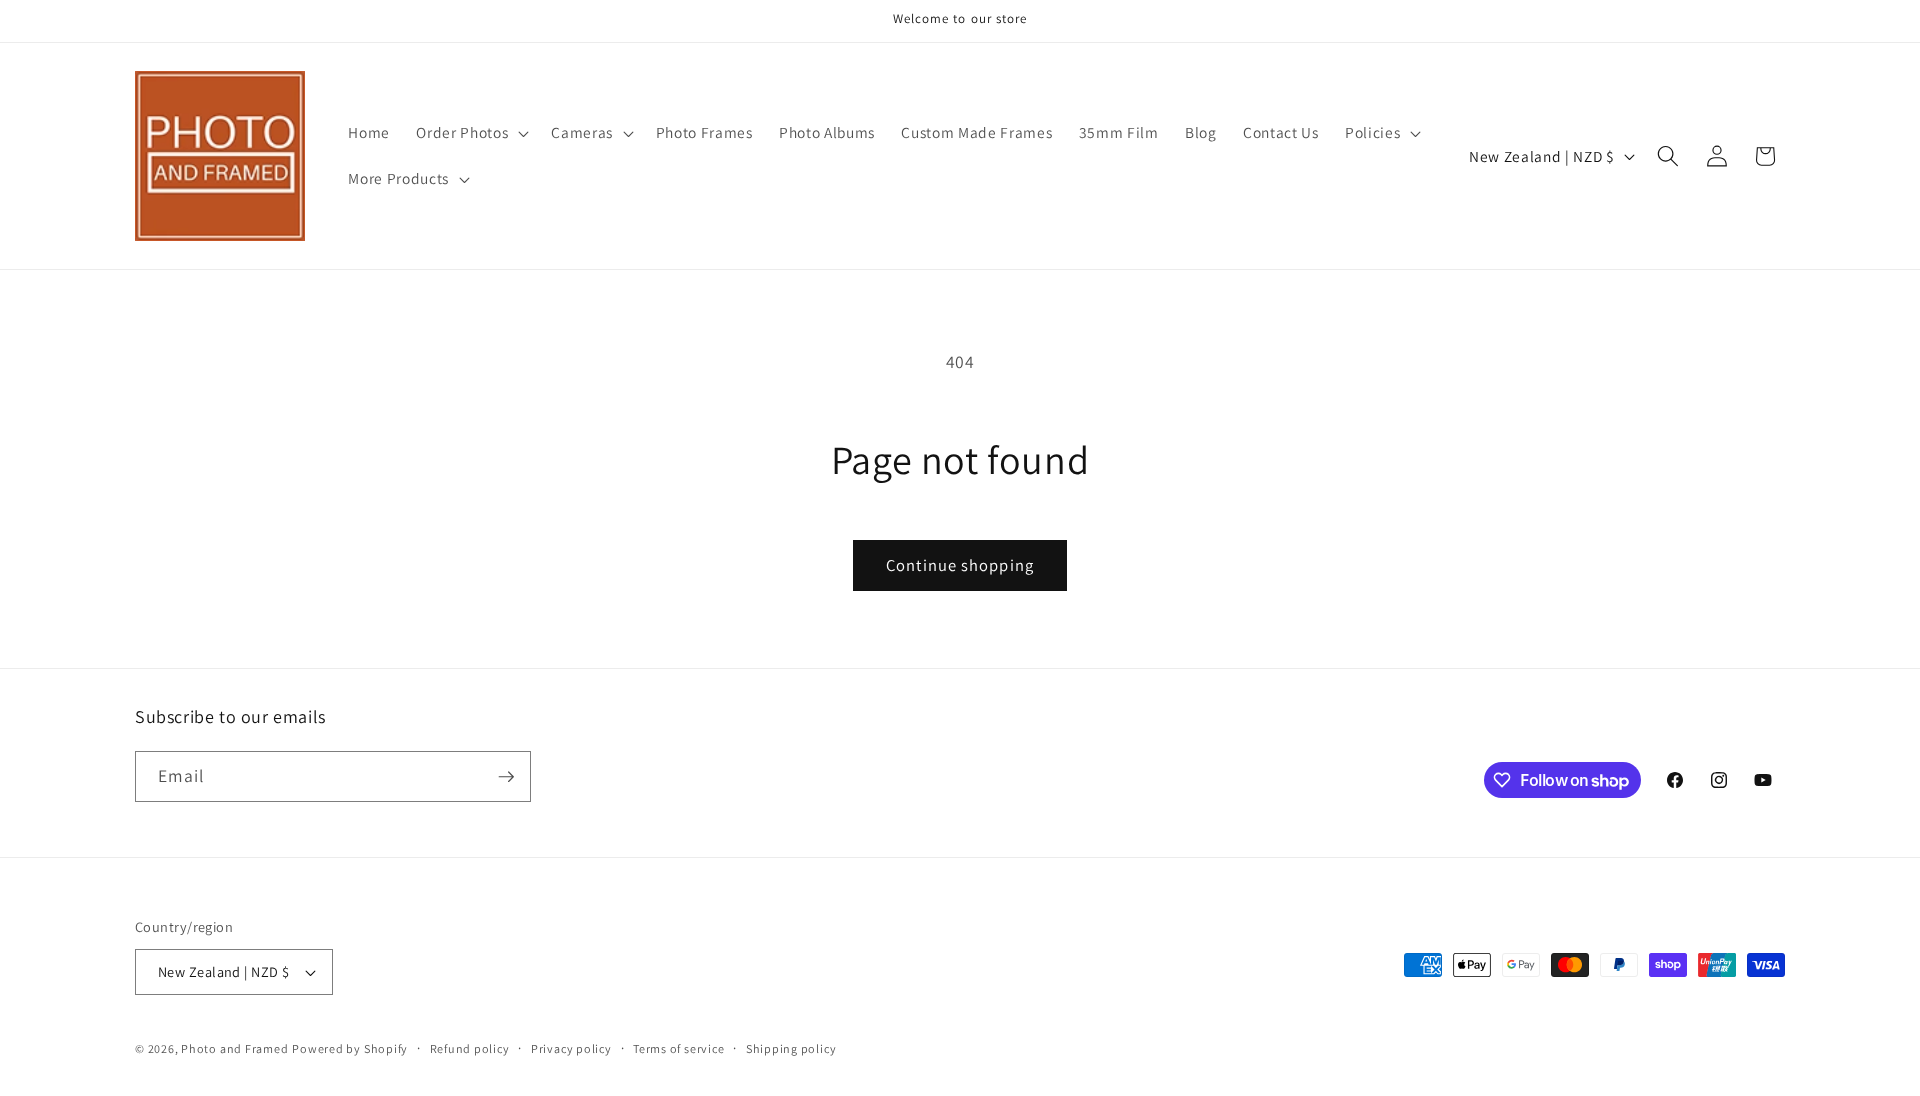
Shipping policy (791, 1048)
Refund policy (470, 1048)
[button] (470, 133)
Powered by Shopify (350, 1048)
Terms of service (678, 1048)
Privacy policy (571, 1048)
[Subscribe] (506, 777)
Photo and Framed (234, 1048)
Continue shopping (960, 565)
